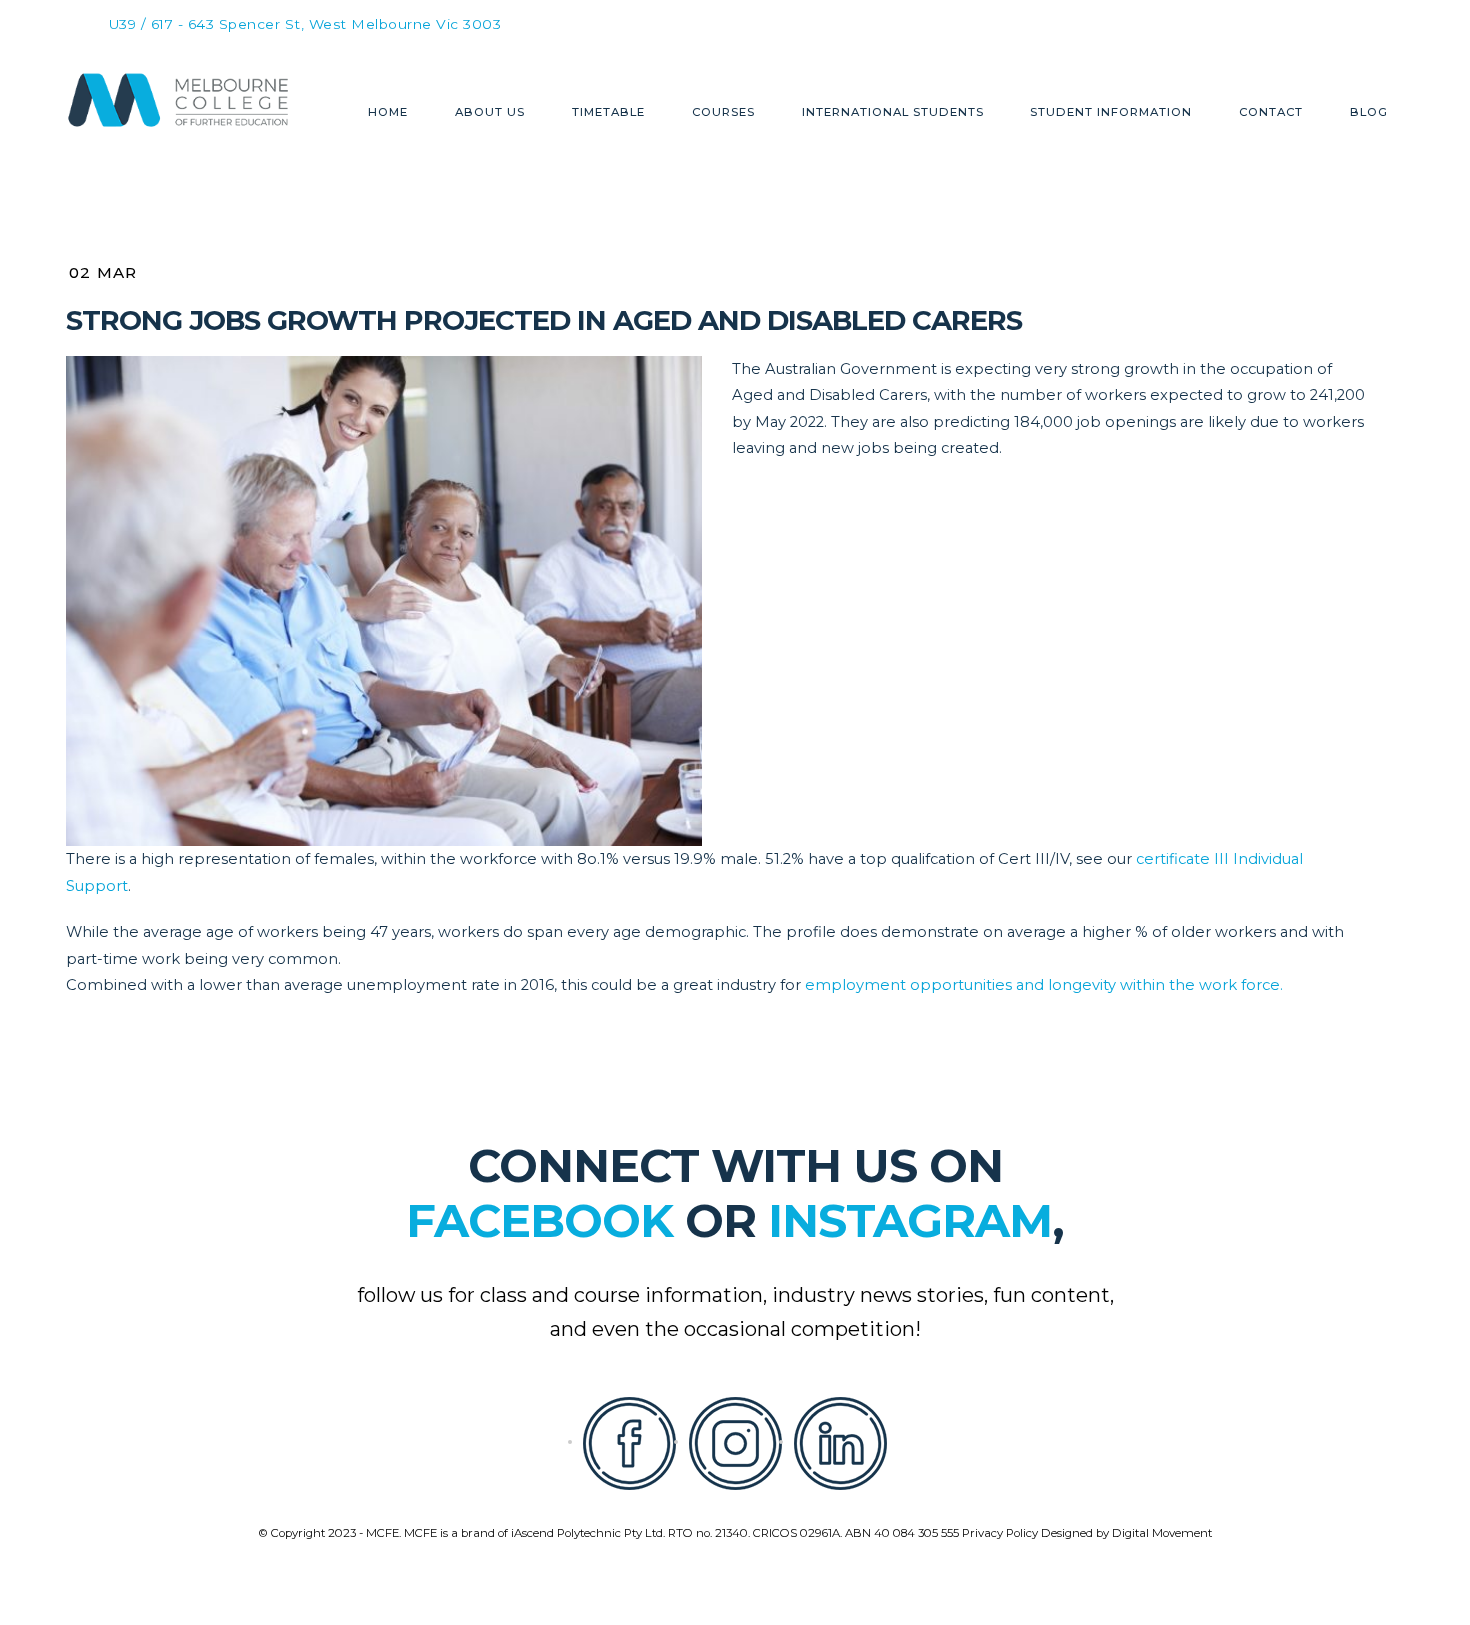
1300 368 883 (856, 22)
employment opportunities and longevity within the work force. (1044, 985)
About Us (490, 113)
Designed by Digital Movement (1126, 1533)
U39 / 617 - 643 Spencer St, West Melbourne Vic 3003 (305, 25)
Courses (723, 113)
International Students (893, 113)
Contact (1271, 113)
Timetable (608, 113)
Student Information (1111, 113)
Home (388, 113)
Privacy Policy (1000, 1533)
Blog (1369, 113)
